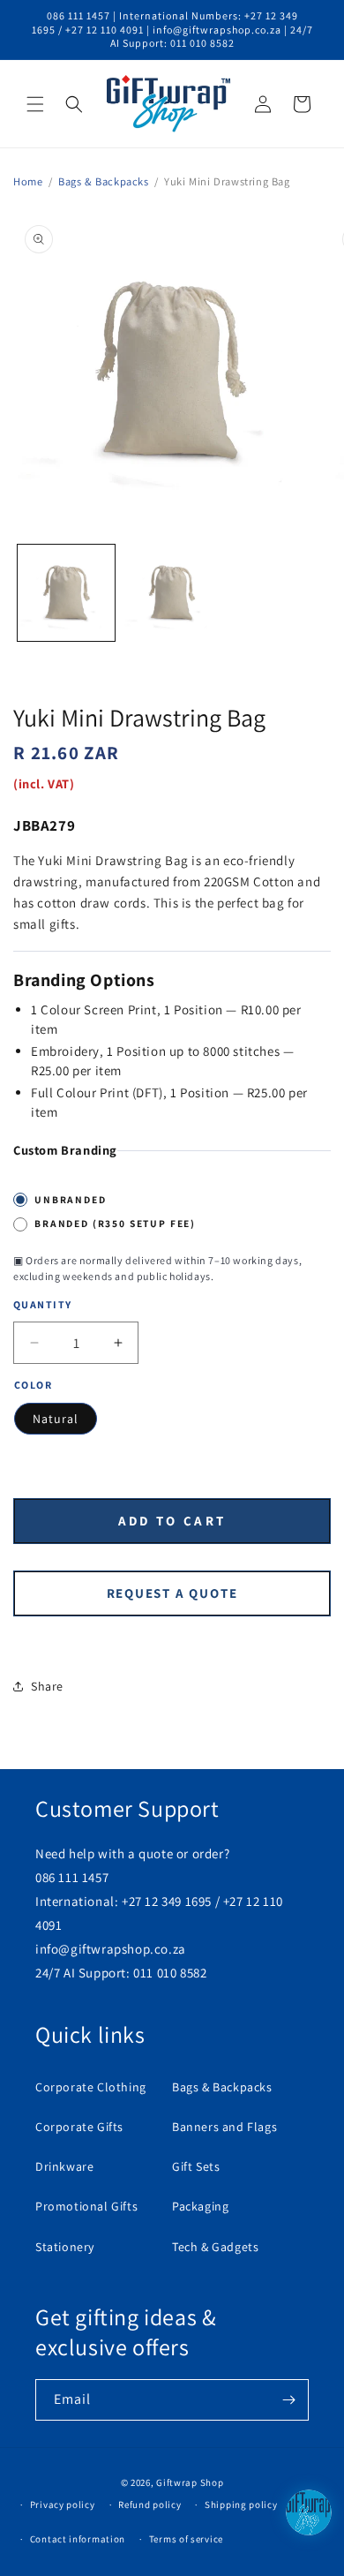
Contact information (78, 2539)
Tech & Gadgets (215, 2247)
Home (28, 181)
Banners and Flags (224, 2127)
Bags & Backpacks (104, 181)
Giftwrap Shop (190, 2482)
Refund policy (150, 2504)
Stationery (65, 2247)
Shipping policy (241, 2504)
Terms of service (186, 2539)
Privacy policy (63, 2504)
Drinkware (64, 2166)
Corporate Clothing (91, 2087)
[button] (35, 104)
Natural (56, 1419)
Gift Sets (196, 2166)
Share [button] (47, 1686)
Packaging (200, 2206)
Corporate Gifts (79, 2127)
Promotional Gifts (86, 2206)
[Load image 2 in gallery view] (172, 593)
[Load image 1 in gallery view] (66, 593)
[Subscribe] (288, 2400)
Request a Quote (172, 1593)
